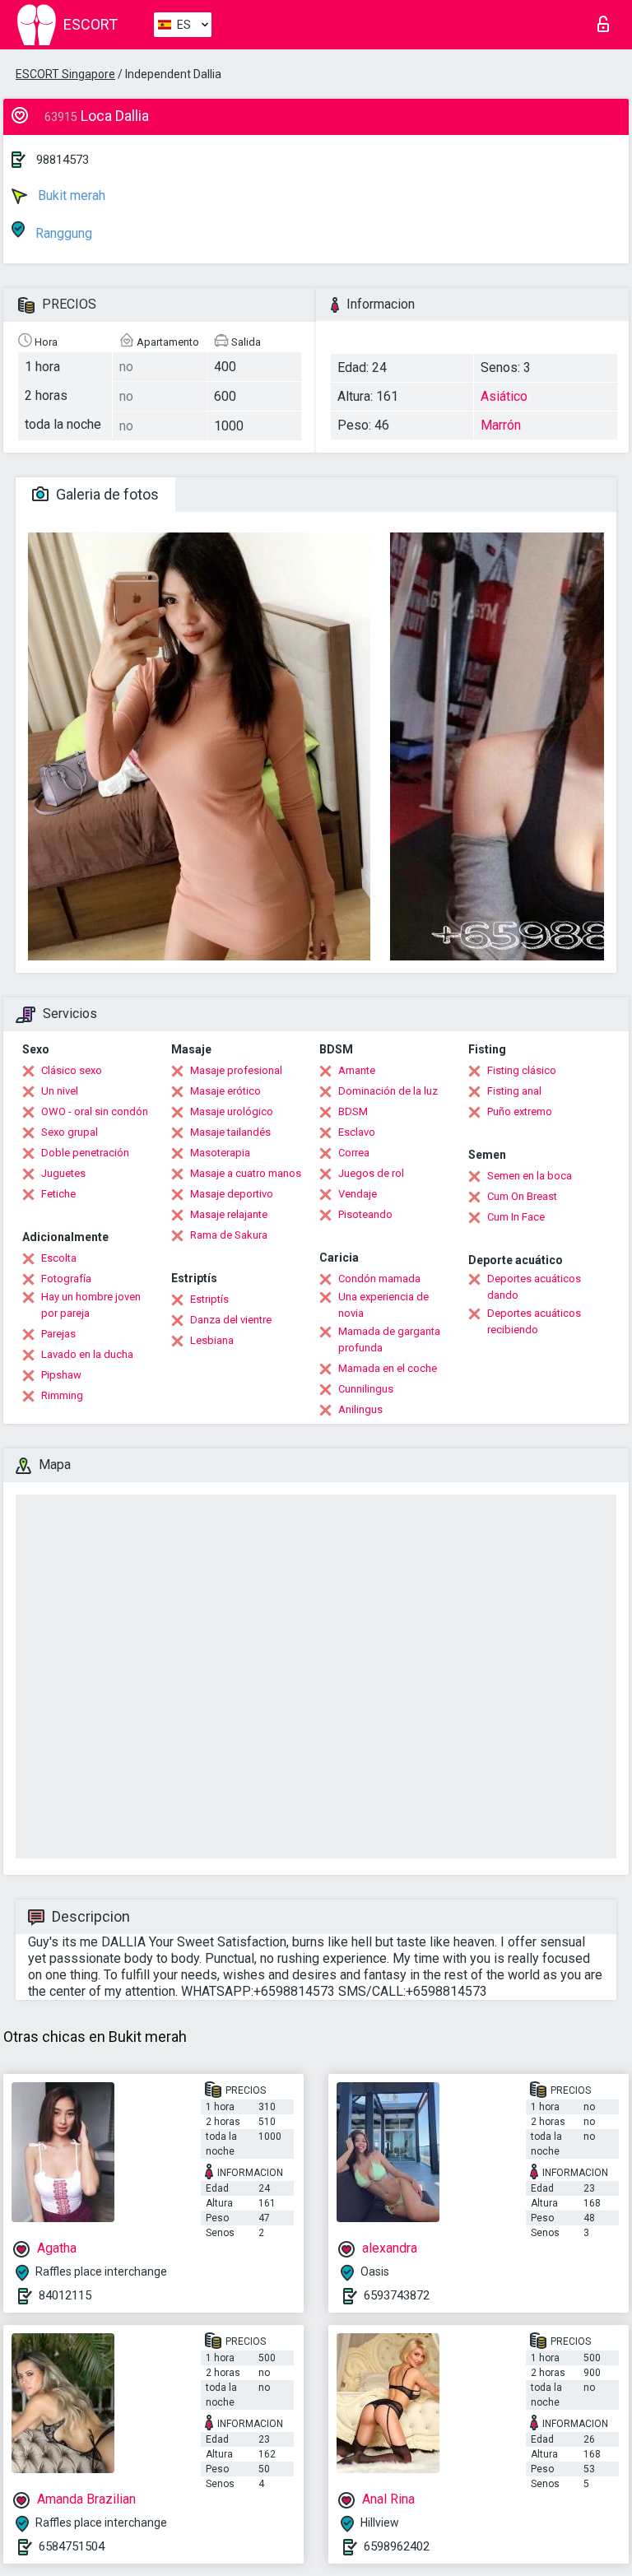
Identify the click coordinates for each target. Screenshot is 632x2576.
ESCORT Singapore (65, 74)
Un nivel (60, 1091)
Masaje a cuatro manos (246, 1173)
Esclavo (357, 1132)
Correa (354, 1153)
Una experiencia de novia (383, 1305)
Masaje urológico (232, 1111)
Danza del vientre (231, 1320)
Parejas (58, 1334)
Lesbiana (212, 1340)
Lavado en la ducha (87, 1354)
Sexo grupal (70, 1132)
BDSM (353, 1111)
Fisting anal (514, 1091)
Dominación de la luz (388, 1091)
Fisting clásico (522, 1070)
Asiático (504, 396)
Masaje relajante (229, 1214)
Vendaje (358, 1194)
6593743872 (397, 2295)
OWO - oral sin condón (95, 1111)
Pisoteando (365, 1214)
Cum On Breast (522, 1196)
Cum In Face (516, 1217)
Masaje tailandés (230, 1132)
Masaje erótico (225, 1091)
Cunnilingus (366, 1389)
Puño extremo (520, 1111)
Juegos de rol (371, 1173)
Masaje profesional (236, 1070)
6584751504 (72, 2546)
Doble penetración (85, 1153)
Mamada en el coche (388, 1368)
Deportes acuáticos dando (534, 1287)
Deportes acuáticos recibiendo (534, 1321)
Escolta (59, 1258)
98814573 (63, 160)
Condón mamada (379, 1279)
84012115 (65, 2295)
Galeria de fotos (106, 494)
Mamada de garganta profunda (389, 1339)
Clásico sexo (72, 1070)
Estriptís (209, 1299)
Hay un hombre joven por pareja (91, 1305)
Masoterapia (220, 1153)
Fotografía (66, 1279)
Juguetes (63, 1173)
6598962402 (397, 2546)
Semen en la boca (530, 1176)
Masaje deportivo (232, 1194)
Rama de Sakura (229, 1235)
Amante (357, 1070)
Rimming (62, 1395)
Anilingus (360, 1409)
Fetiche (58, 1194)
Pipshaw (61, 1375)
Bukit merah (70, 195)
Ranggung (62, 233)
